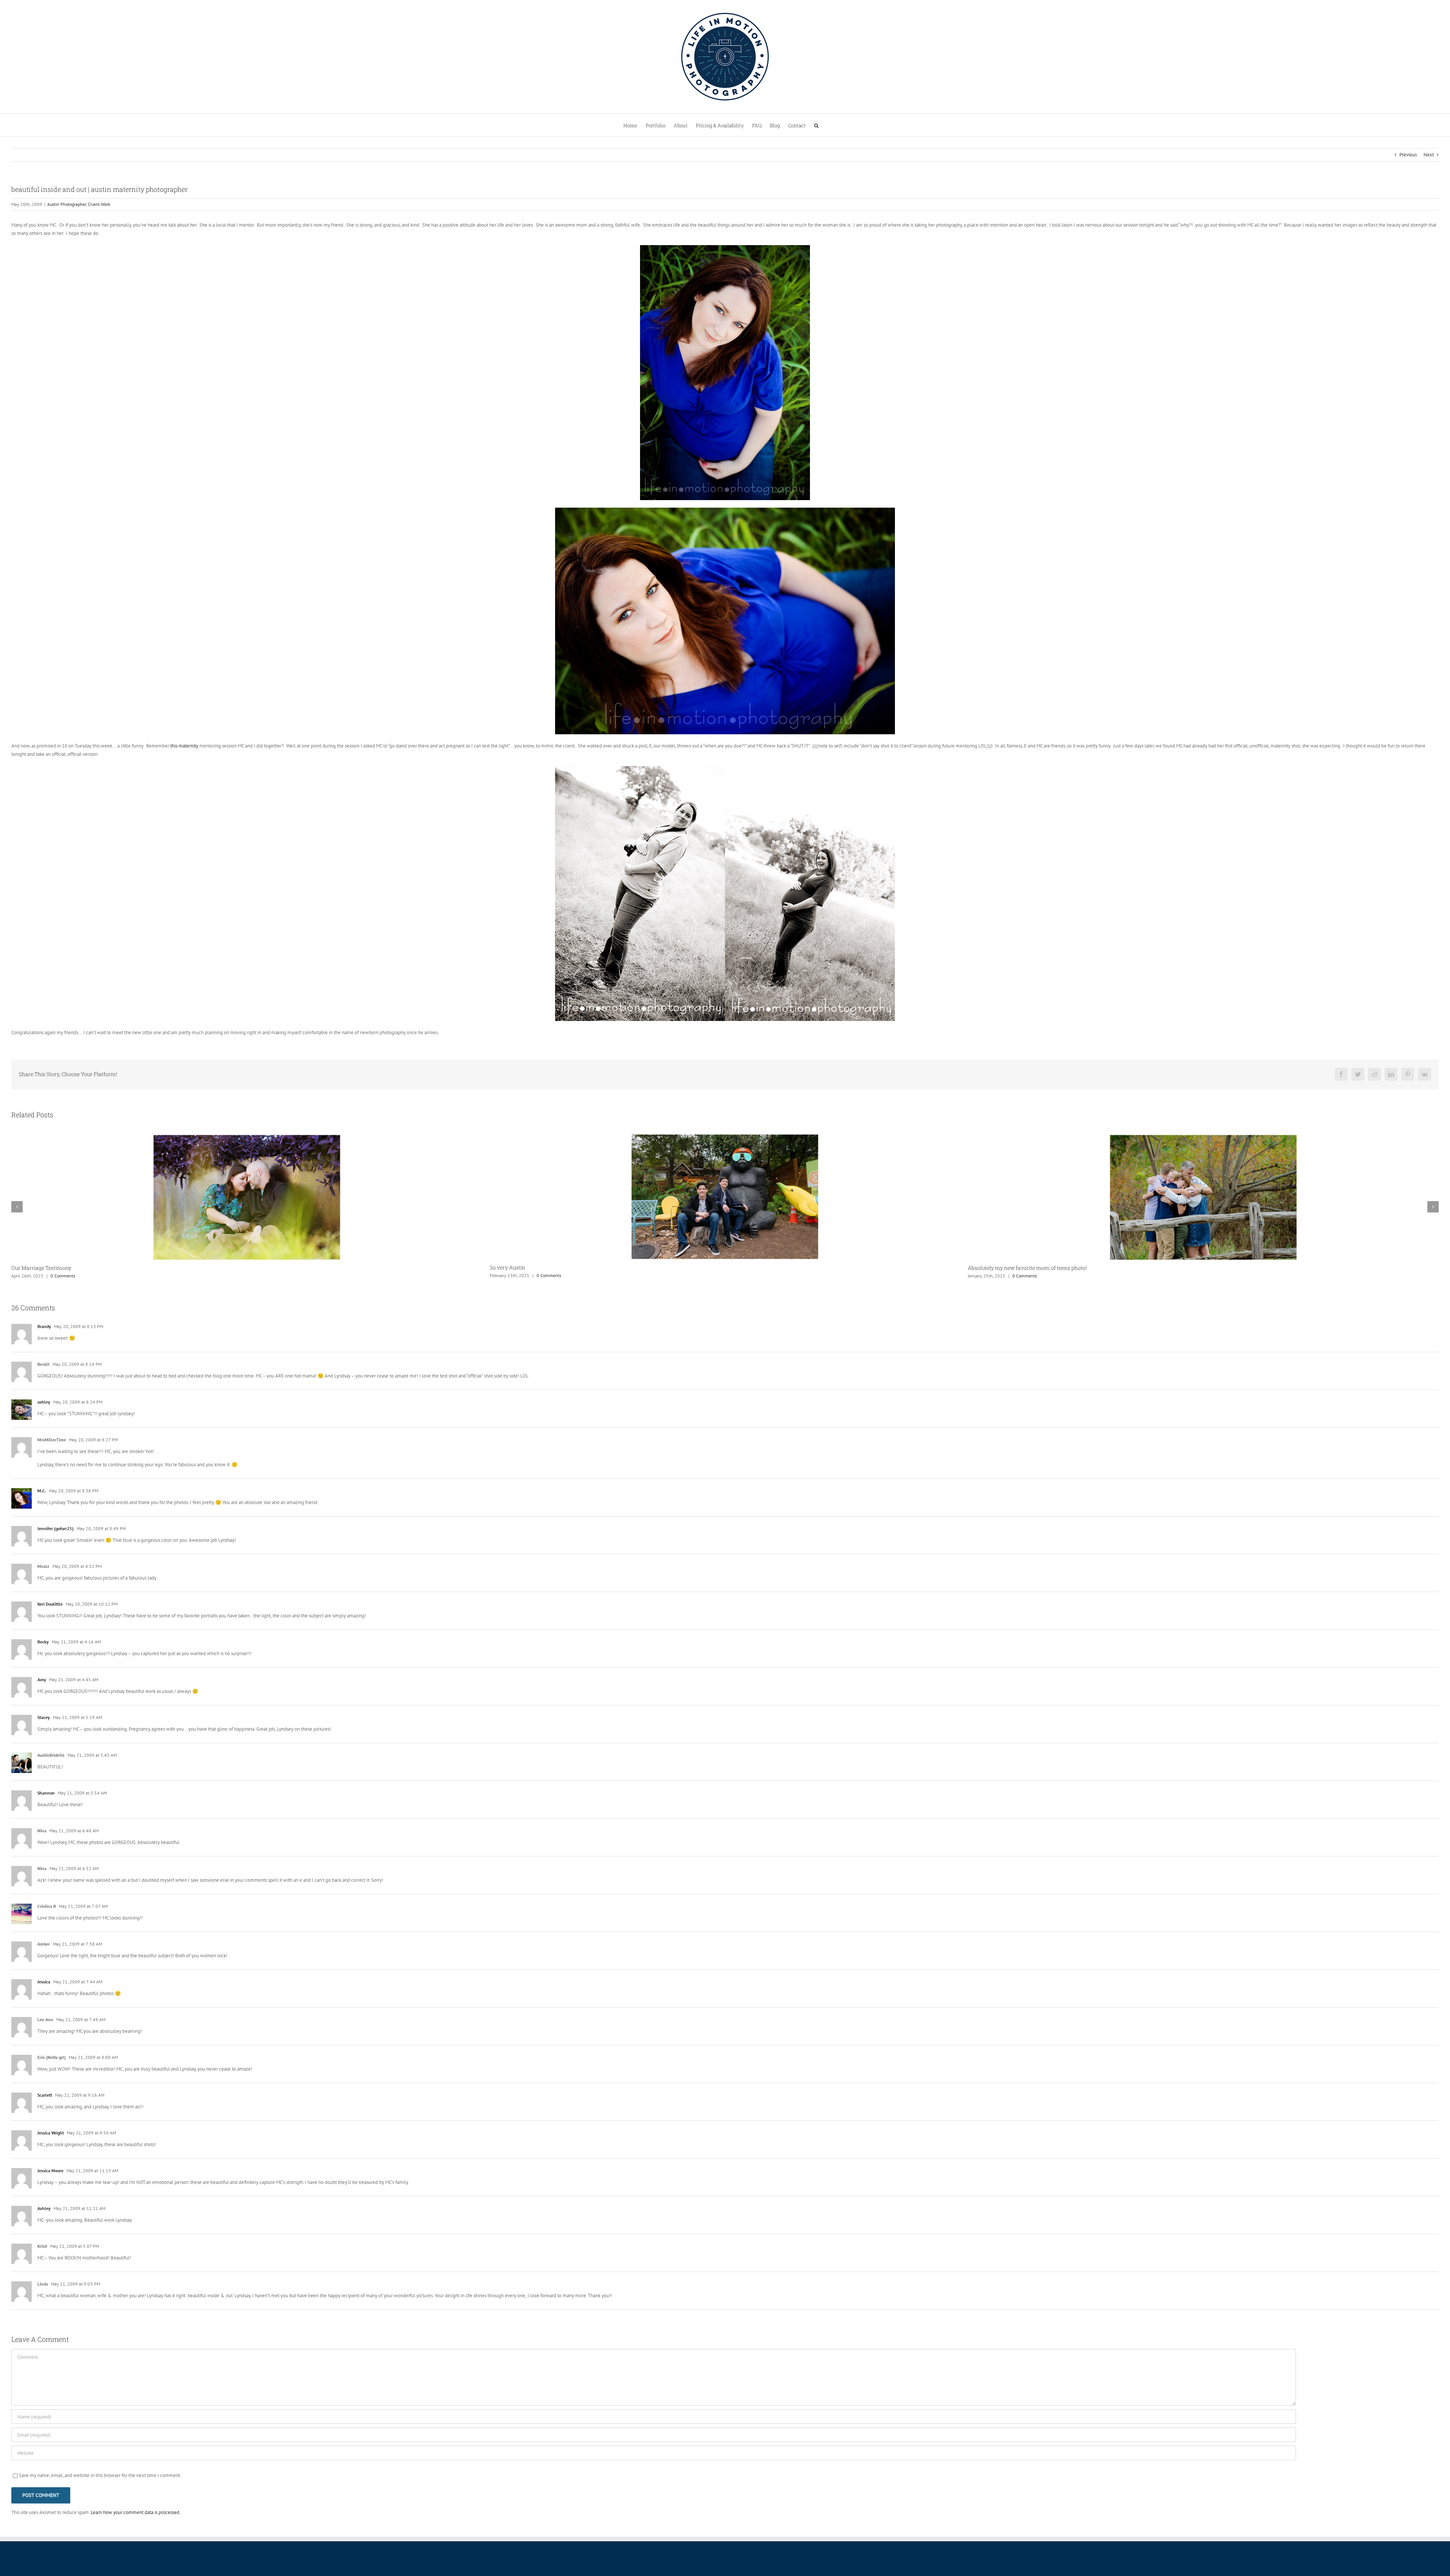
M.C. (42, 1491)
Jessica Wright (51, 2133)
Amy (42, 1679)
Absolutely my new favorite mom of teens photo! (71, 1268)
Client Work (99, 204)
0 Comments (68, 1276)
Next (1429, 155)
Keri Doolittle (50, 1604)
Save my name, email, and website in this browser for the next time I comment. (100, 2475)
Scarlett (45, 2095)
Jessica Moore (50, 2171)
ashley (44, 1402)
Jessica (44, 1982)
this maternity (184, 746)
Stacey (44, 1717)
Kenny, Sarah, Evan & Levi (1000, 1268)
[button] (816, 125)
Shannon (46, 1793)
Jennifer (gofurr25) (56, 1528)
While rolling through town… (525, 1268)
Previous (1408, 155)
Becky (43, 1642)
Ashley (44, 2208)
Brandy (44, 1326)
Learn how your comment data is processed (135, 2512)
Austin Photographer (67, 204)
